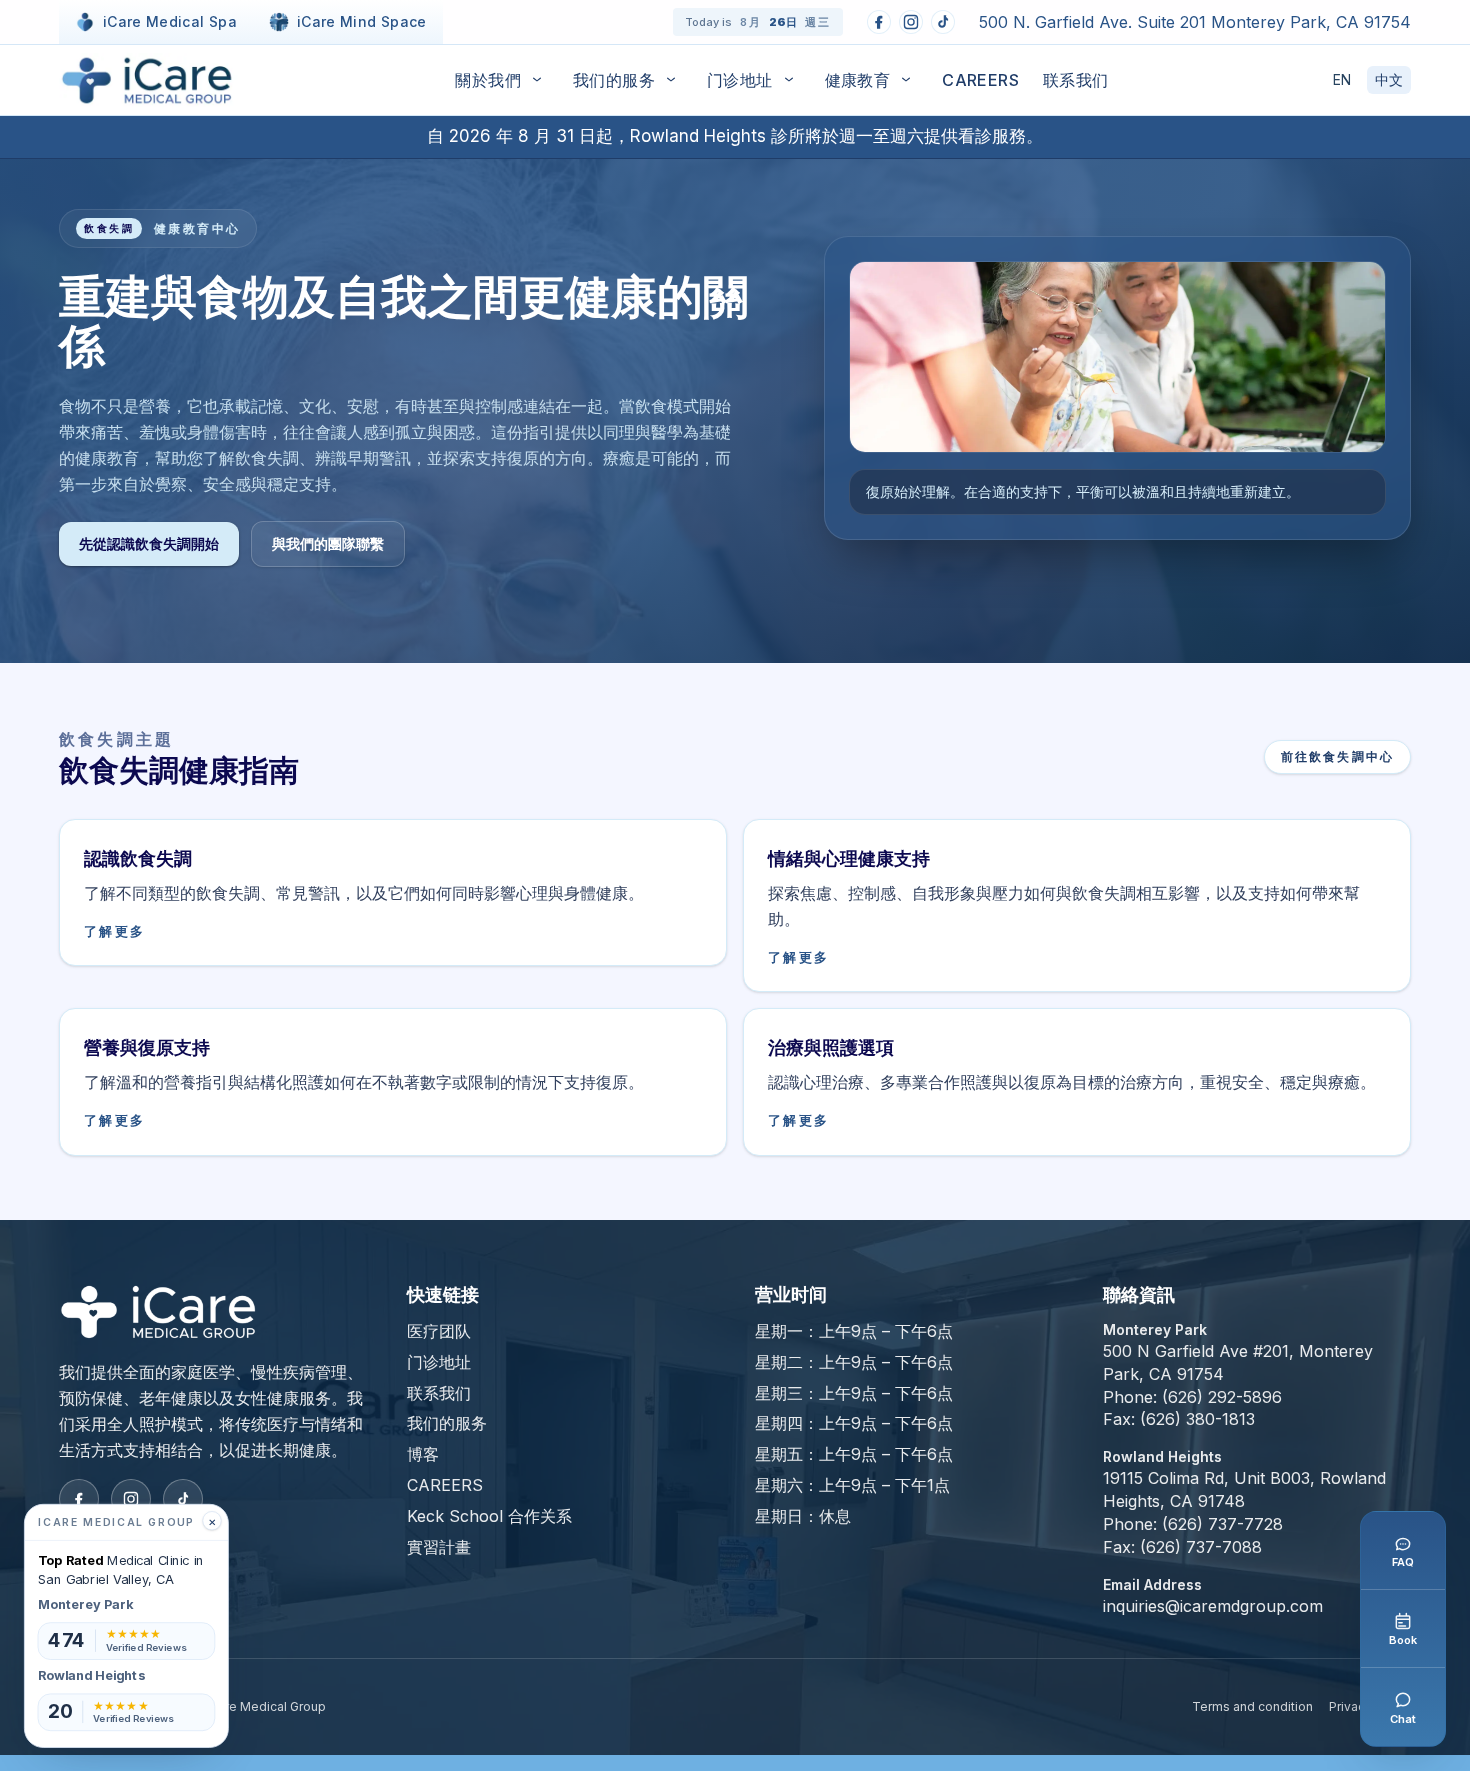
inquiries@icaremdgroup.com (1213, 1606)
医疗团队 (439, 1331)
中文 (1389, 79)
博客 (423, 1454)
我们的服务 (614, 80)
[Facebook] (879, 22)
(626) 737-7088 (1201, 1547)
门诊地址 (740, 80)
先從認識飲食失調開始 (149, 543)
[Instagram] (911, 22)
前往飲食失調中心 (1337, 756)
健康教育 (858, 80)
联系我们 (1076, 80)
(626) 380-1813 (1197, 1419)
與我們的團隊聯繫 (328, 543)
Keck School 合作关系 (489, 1516)
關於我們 (488, 80)
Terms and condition (1252, 1706)
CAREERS (980, 80)
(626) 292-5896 (1222, 1397)
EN (1342, 79)
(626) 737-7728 (1222, 1524)
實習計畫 (439, 1547)
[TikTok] (943, 22)
